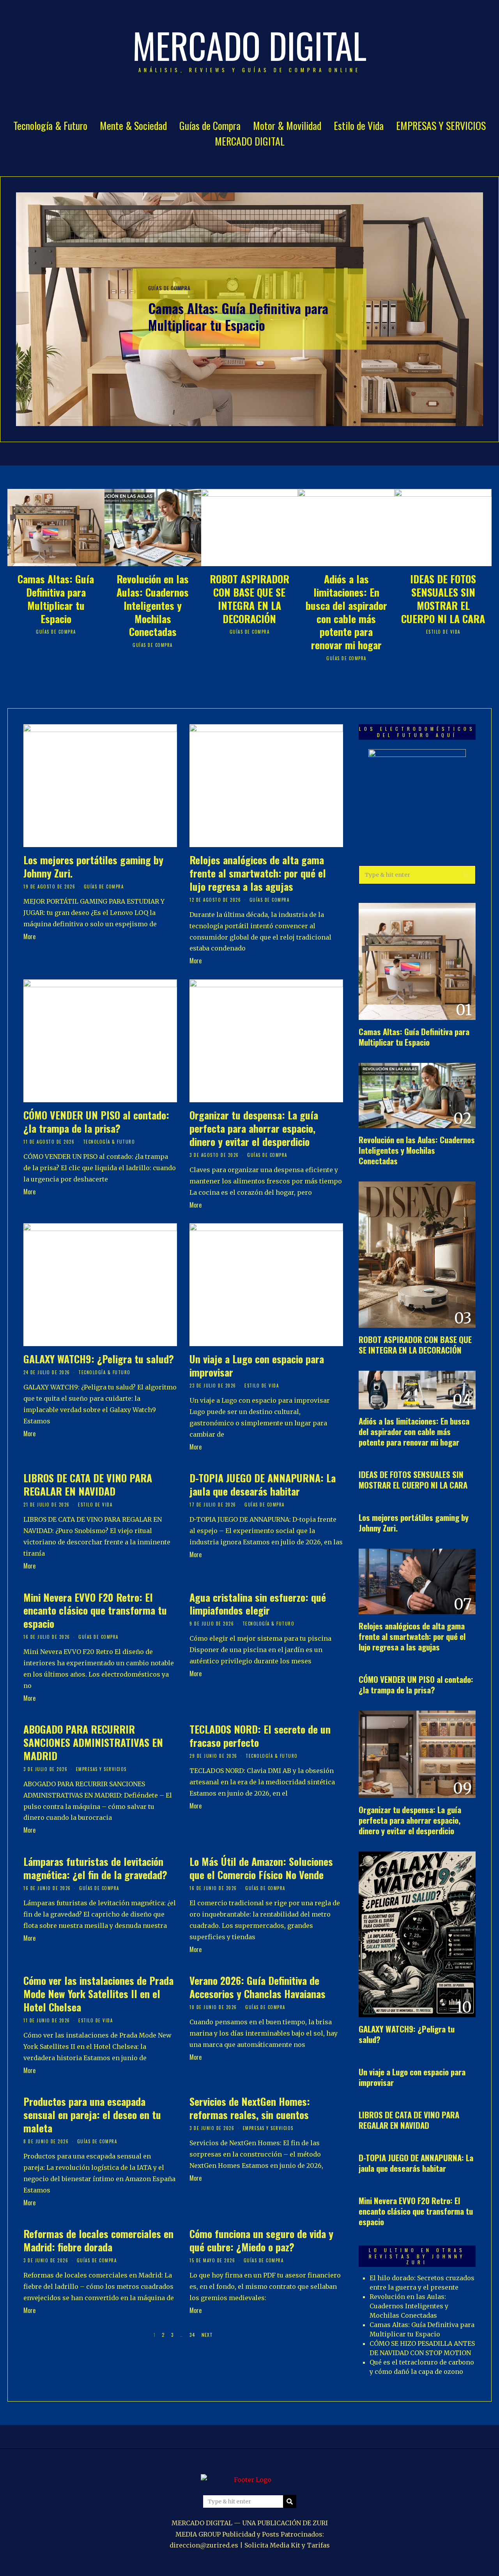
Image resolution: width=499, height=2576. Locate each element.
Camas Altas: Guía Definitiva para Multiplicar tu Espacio (238, 317)
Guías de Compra (210, 125)
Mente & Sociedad (133, 125)
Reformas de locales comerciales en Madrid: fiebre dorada (98, 2240)
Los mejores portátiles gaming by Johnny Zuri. (93, 866)
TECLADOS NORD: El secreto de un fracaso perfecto (260, 1736)
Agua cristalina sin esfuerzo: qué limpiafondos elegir (258, 1604)
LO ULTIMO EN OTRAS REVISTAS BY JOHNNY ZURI (417, 2256)
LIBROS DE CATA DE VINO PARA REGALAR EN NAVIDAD (88, 1484)
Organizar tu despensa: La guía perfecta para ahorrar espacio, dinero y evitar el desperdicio (254, 1128)
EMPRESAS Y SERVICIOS (441, 125)
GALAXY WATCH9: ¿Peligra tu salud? (99, 1359)
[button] (466, 875)
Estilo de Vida (359, 125)
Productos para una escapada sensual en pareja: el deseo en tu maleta (92, 2115)
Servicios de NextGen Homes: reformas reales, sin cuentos (250, 2108)
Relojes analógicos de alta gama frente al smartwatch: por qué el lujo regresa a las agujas (258, 873)
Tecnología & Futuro (50, 125)
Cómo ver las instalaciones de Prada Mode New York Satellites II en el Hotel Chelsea (98, 1994)
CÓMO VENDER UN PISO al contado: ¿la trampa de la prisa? (96, 1122)
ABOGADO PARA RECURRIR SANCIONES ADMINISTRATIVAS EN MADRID (93, 1742)
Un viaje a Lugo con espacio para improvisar (257, 1365)
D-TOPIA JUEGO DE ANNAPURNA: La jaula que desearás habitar (263, 1484)
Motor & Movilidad (287, 125)
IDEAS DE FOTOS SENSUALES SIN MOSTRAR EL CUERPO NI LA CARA (443, 599)
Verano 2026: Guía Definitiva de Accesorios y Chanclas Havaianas (257, 1987)
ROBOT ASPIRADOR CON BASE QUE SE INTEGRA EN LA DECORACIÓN (249, 599)
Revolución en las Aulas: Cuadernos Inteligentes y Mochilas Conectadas (153, 605)
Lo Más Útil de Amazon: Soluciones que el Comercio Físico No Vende (261, 1868)
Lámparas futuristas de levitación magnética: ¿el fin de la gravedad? (95, 1868)
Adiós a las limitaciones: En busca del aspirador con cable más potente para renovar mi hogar (346, 612)
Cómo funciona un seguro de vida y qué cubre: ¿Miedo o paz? (261, 2240)
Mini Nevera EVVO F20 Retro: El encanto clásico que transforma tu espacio (95, 1610)
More (29, 936)
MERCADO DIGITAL (250, 141)
